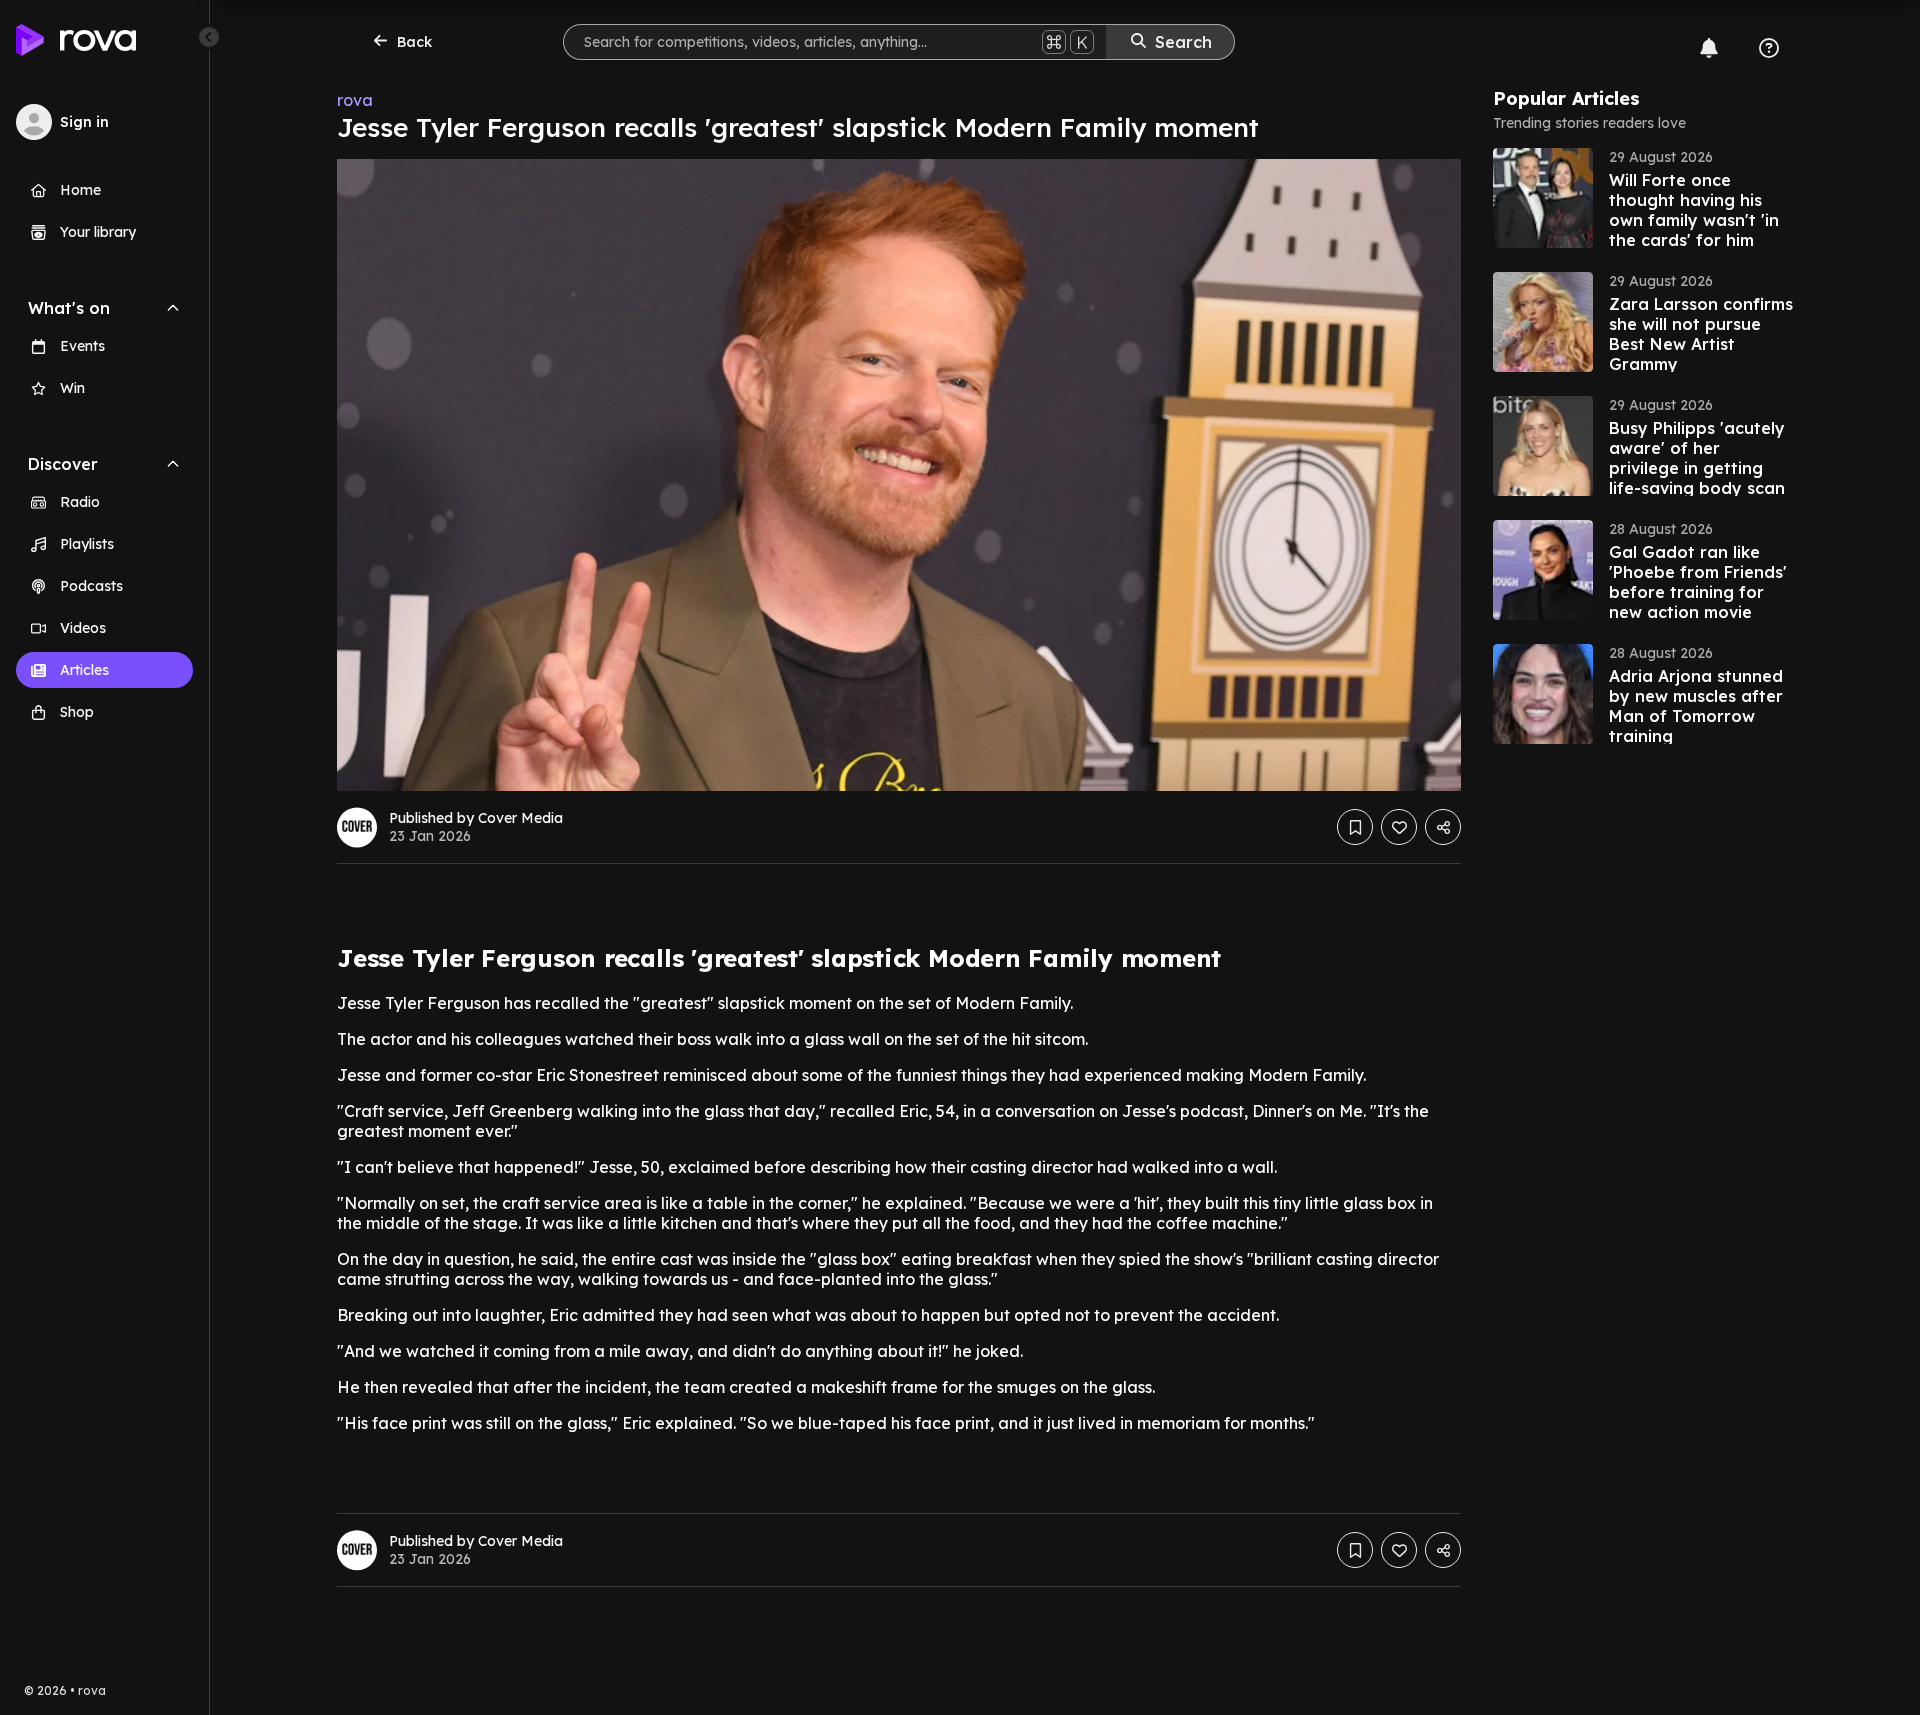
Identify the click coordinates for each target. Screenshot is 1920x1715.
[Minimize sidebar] (209, 37)
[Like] (1399, 827)
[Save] (1355, 827)
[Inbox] (1709, 48)
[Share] (1443, 827)
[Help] (1769, 48)
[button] (1643, 198)
